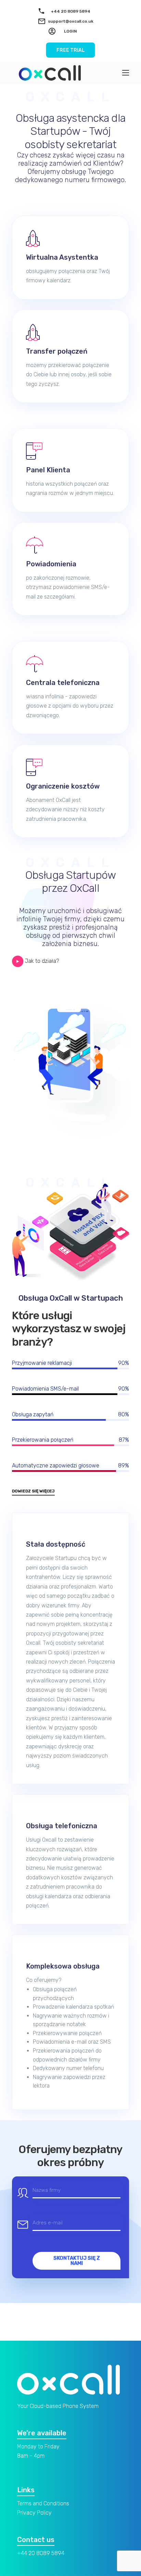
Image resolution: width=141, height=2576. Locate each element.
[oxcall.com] (50, 73)
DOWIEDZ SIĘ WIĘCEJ (33, 1491)
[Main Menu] (126, 73)
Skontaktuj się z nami (77, 2261)
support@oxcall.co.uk (71, 21)
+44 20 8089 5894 (71, 11)
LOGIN (70, 31)
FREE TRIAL (71, 50)
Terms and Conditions (43, 2503)
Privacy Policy (34, 2513)
